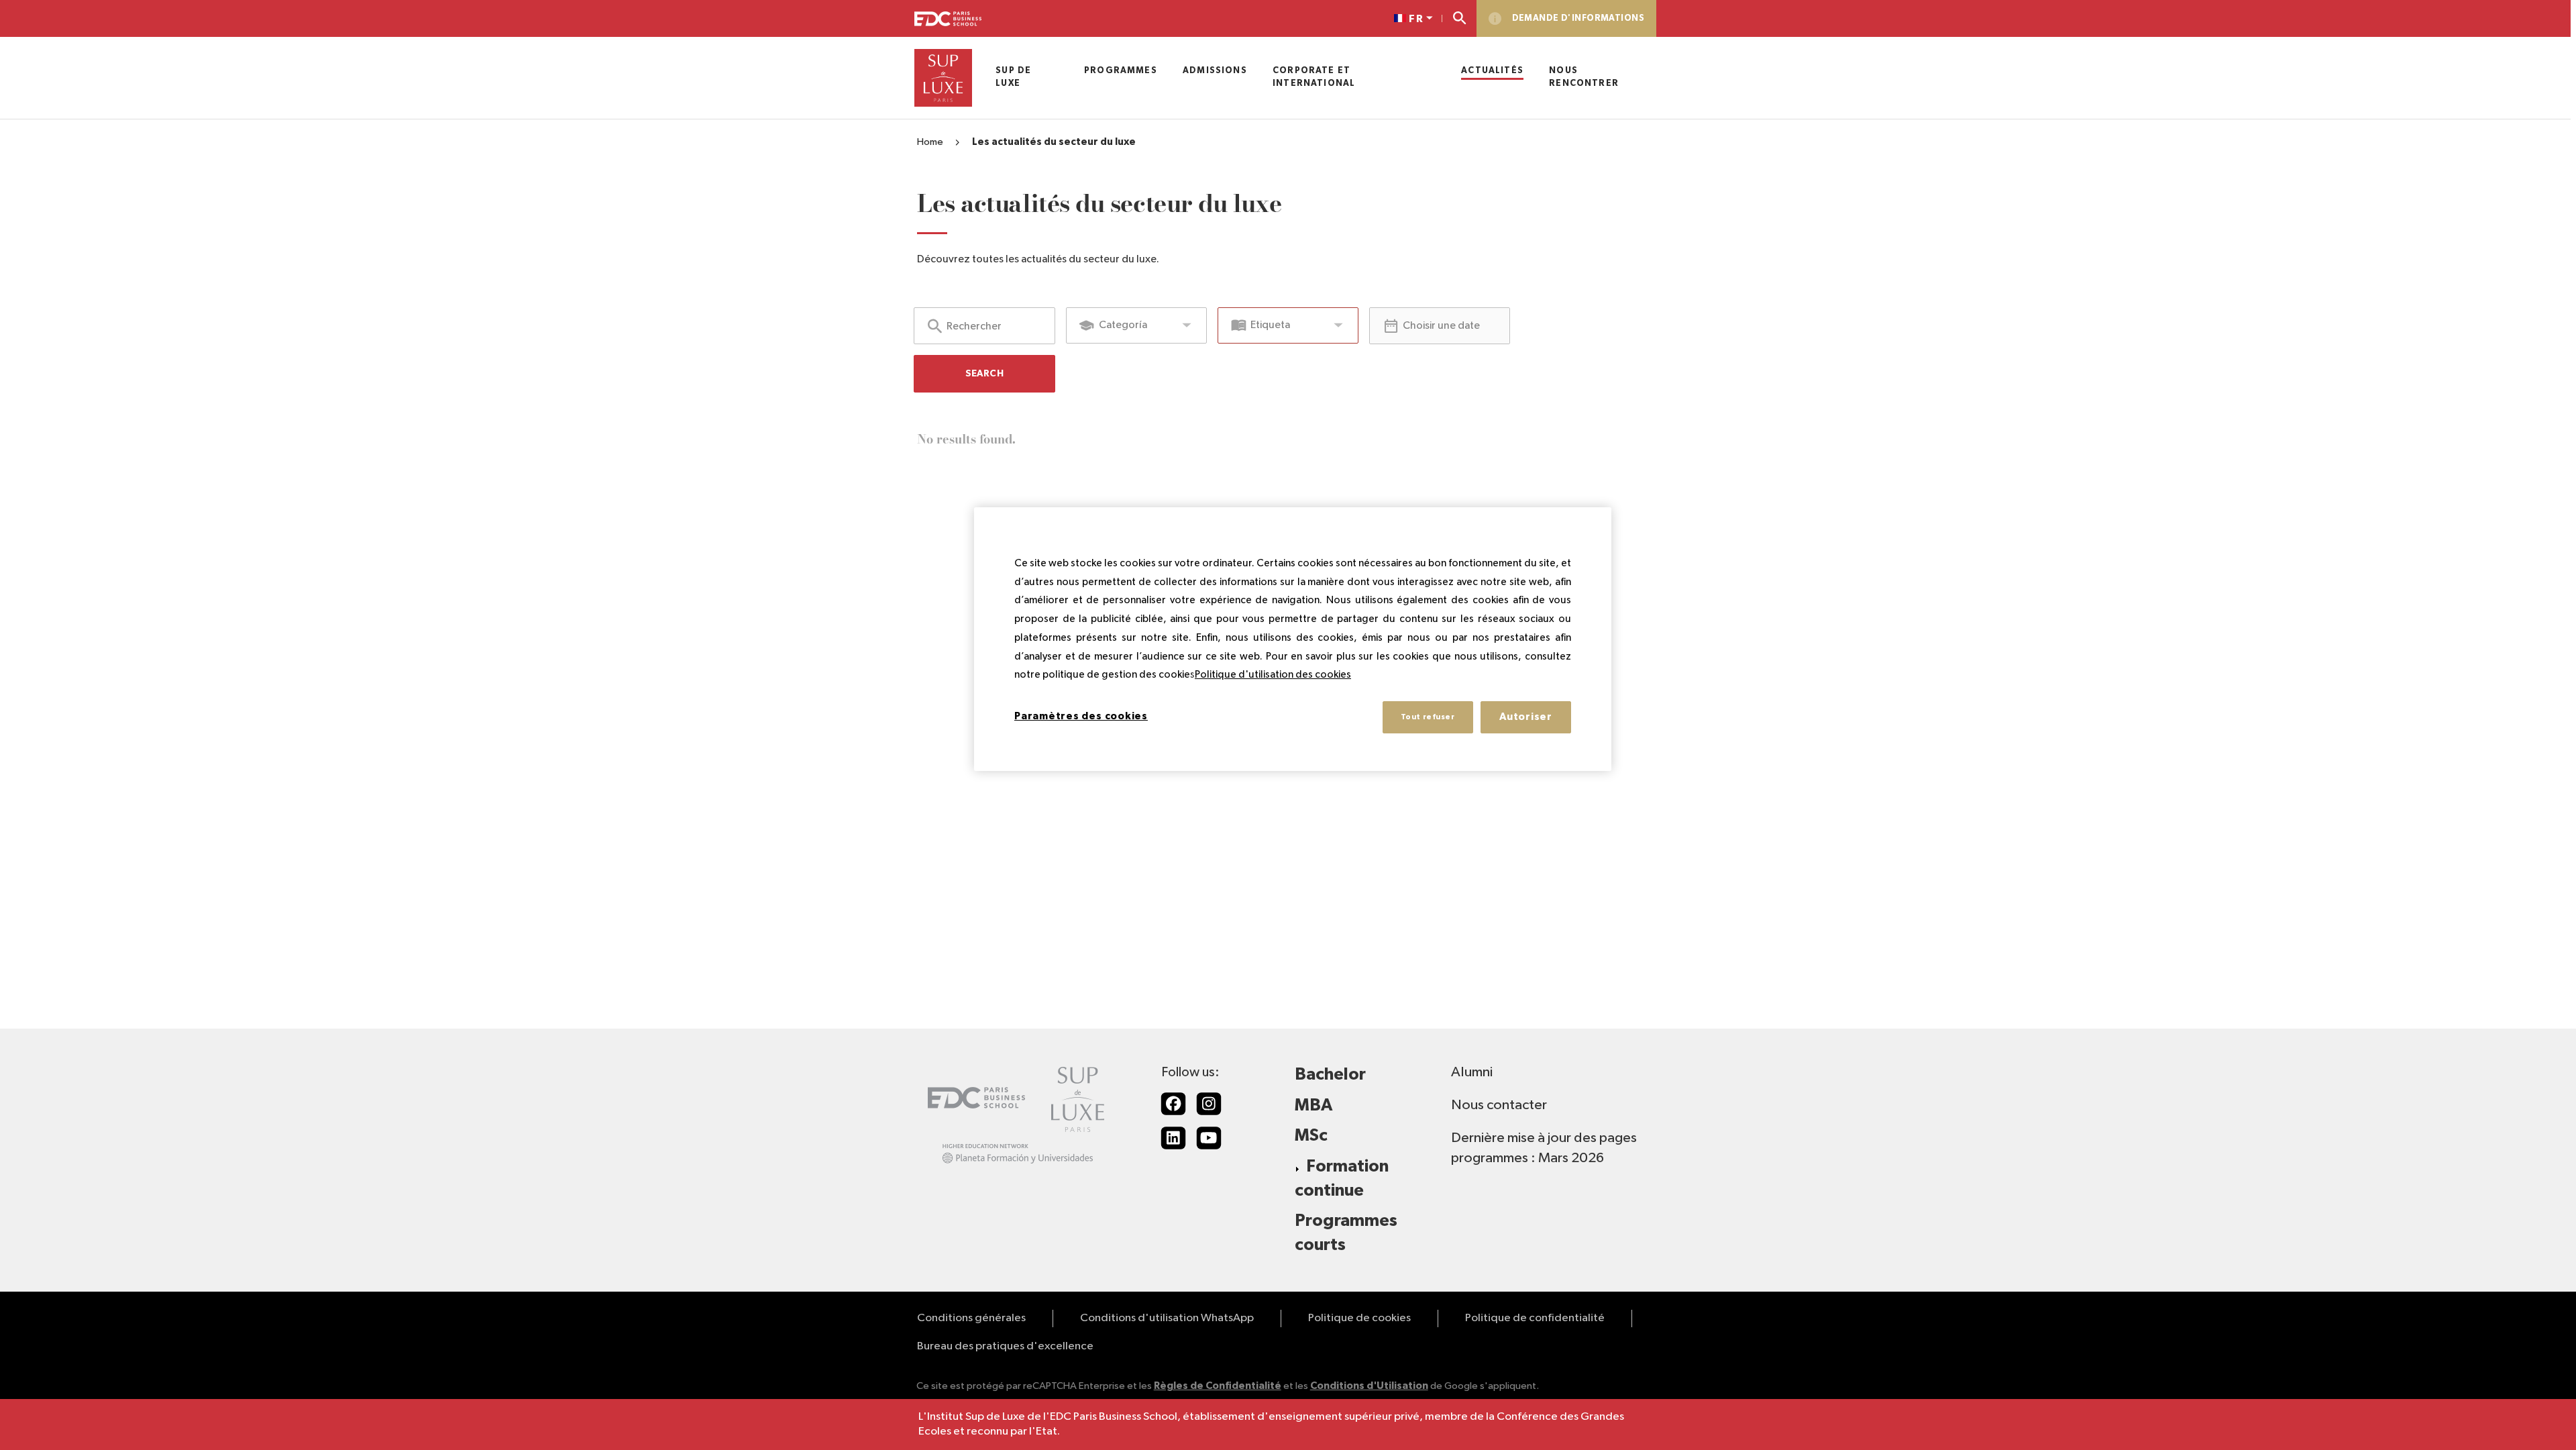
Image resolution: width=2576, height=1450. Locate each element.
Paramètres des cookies (1081, 716)
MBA (1313, 1105)
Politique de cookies (1359, 1318)
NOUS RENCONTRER (1584, 77)
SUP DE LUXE (1013, 77)
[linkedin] (1173, 1138)
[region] (1293, 639)
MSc (1311, 1136)
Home (930, 142)
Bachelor (1330, 1075)
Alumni (1472, 1072)
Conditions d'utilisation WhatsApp (1167, 1318)
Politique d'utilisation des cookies (1273, 675)
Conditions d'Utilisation (1369, 1386)
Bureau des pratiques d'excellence (1005, 1346)
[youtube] (1209, 1138)
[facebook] (1173, 1104)
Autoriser (1526, 717)
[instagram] (1209, 1104)
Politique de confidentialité (1535, 1318)
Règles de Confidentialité (1218, 1386)
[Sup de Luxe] (943, 78)
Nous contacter (1499, 1105)
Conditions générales (971, 1318)
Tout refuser (1428, 717)
